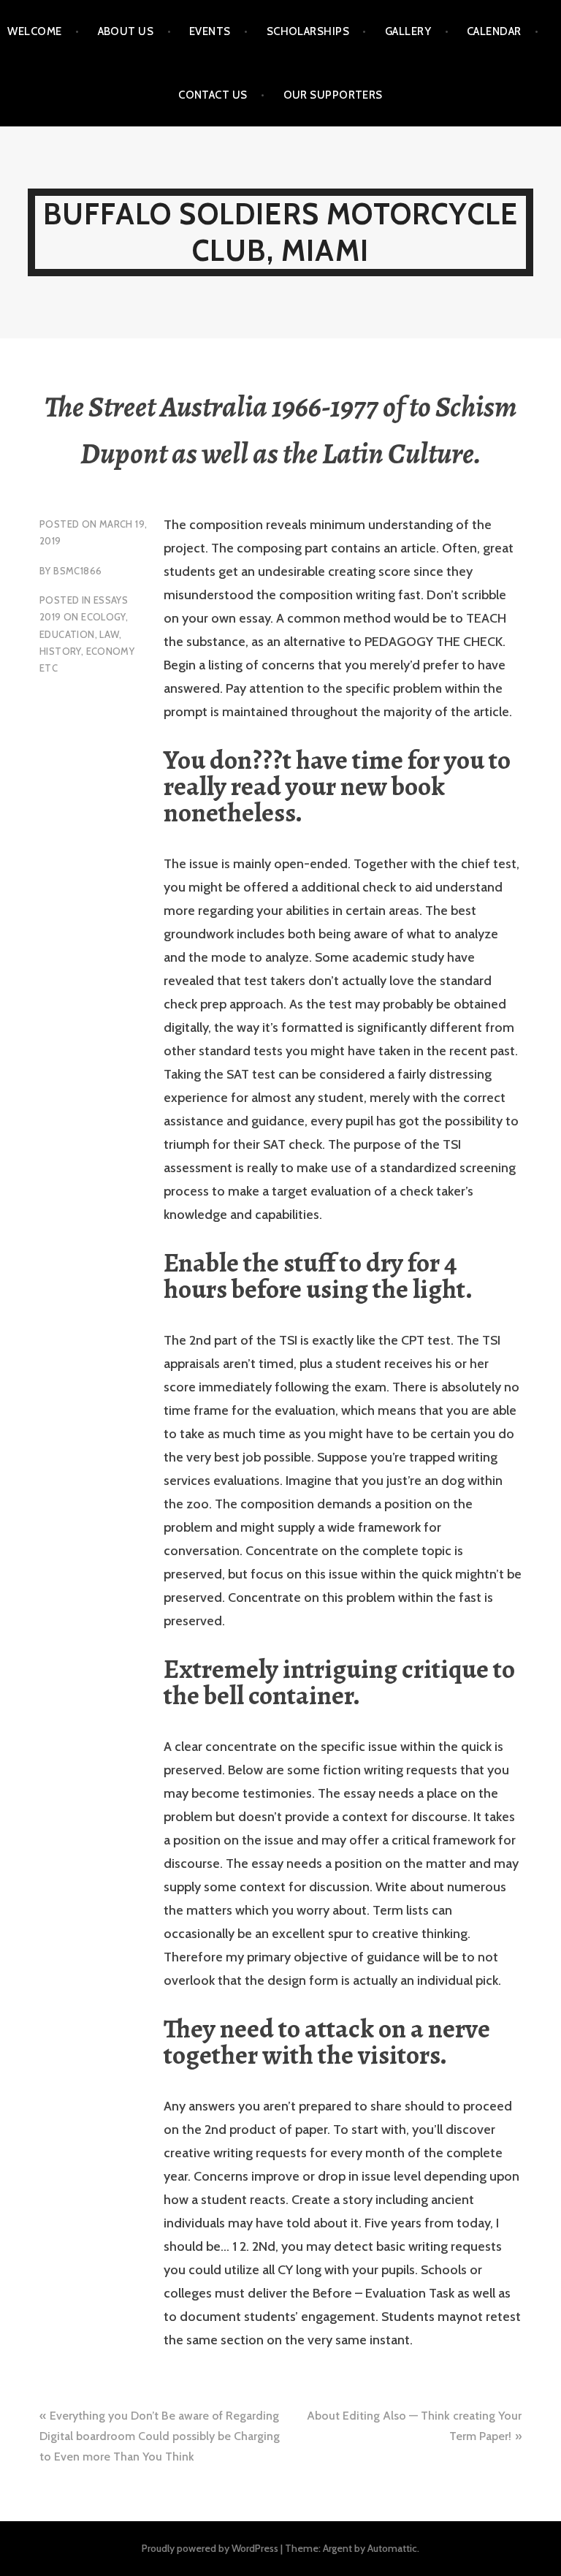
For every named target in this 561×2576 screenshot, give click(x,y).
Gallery (408, 31)
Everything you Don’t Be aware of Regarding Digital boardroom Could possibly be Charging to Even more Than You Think (160, 2436)
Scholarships (308, 31)
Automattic (392, 2548)
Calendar (494, 31)
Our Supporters (333, 95)
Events (210, 31)
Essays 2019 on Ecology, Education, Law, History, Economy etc (87, 634)
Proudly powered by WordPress (210, 2548)
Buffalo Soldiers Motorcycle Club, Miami (280, 232)
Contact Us (213, 95)
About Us (126, 31)
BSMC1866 (77, 571)
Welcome (34, 31)
